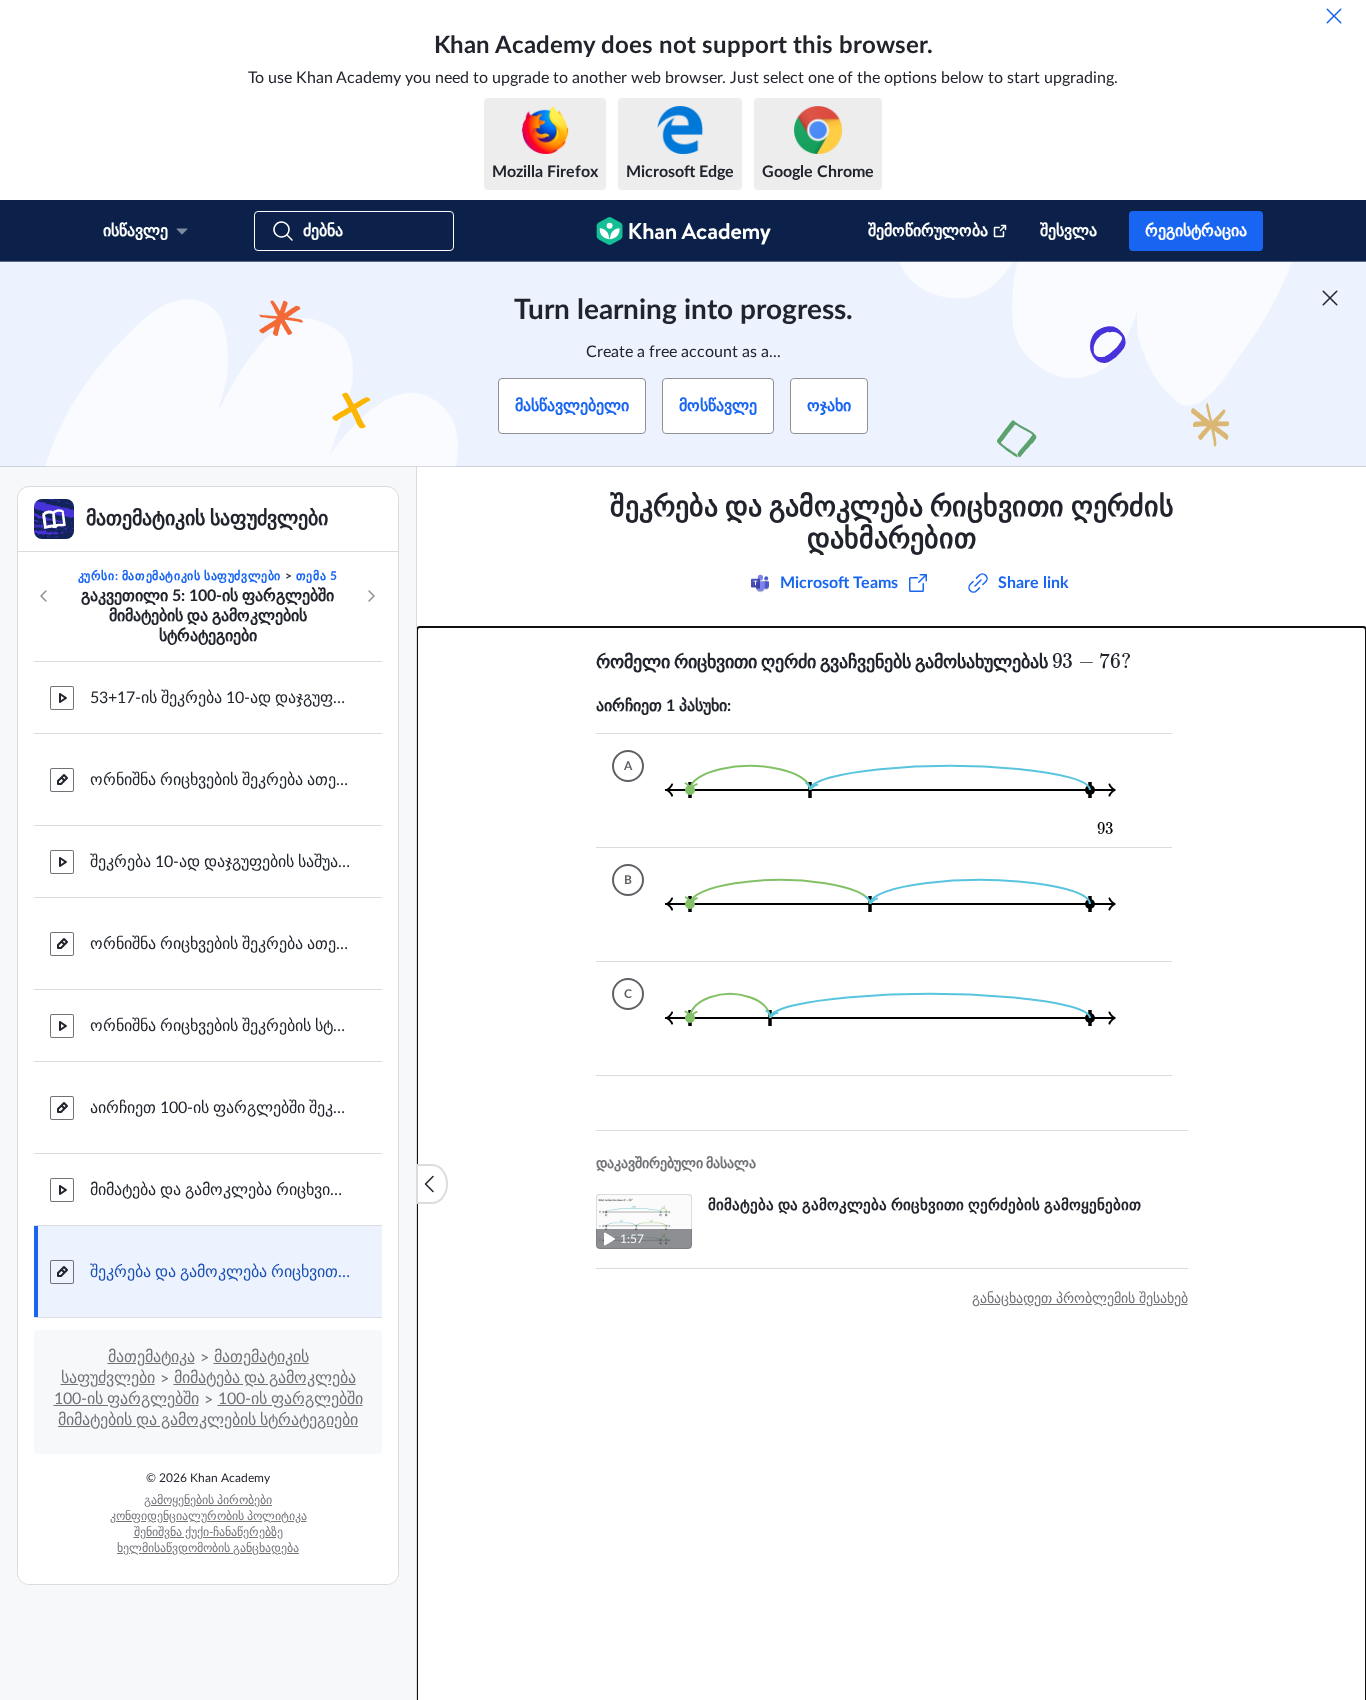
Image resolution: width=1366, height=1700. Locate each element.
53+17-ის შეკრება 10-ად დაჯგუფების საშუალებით (220, 698)
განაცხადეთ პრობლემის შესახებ (1080, 1299)
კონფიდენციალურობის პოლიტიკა (208, 1516)
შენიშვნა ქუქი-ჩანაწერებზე (208, 1532)
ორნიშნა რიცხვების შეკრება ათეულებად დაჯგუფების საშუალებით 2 (220, 944)
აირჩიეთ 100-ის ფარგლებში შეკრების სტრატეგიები (220, 1108)
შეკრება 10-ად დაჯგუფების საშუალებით (220, 862)
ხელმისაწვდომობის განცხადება (208, 1548)
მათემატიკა (151, 1357)
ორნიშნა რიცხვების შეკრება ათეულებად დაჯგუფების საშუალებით (220, 780)
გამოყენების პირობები (208, 1500)
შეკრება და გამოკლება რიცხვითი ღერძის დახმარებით (220, 1272)
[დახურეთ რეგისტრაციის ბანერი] (1330, 298)
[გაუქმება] (1334, 16)
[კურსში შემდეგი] (371, 596)
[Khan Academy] (683, 231)
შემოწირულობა (928, 231)
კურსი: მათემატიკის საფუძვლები (179, 576)
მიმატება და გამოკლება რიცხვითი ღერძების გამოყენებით (220, 1190)
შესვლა (1068, 231)
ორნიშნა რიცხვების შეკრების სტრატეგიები (220, 1026)
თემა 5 (317, 576)
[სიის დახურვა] (432, 1184)
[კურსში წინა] (44, 596)
